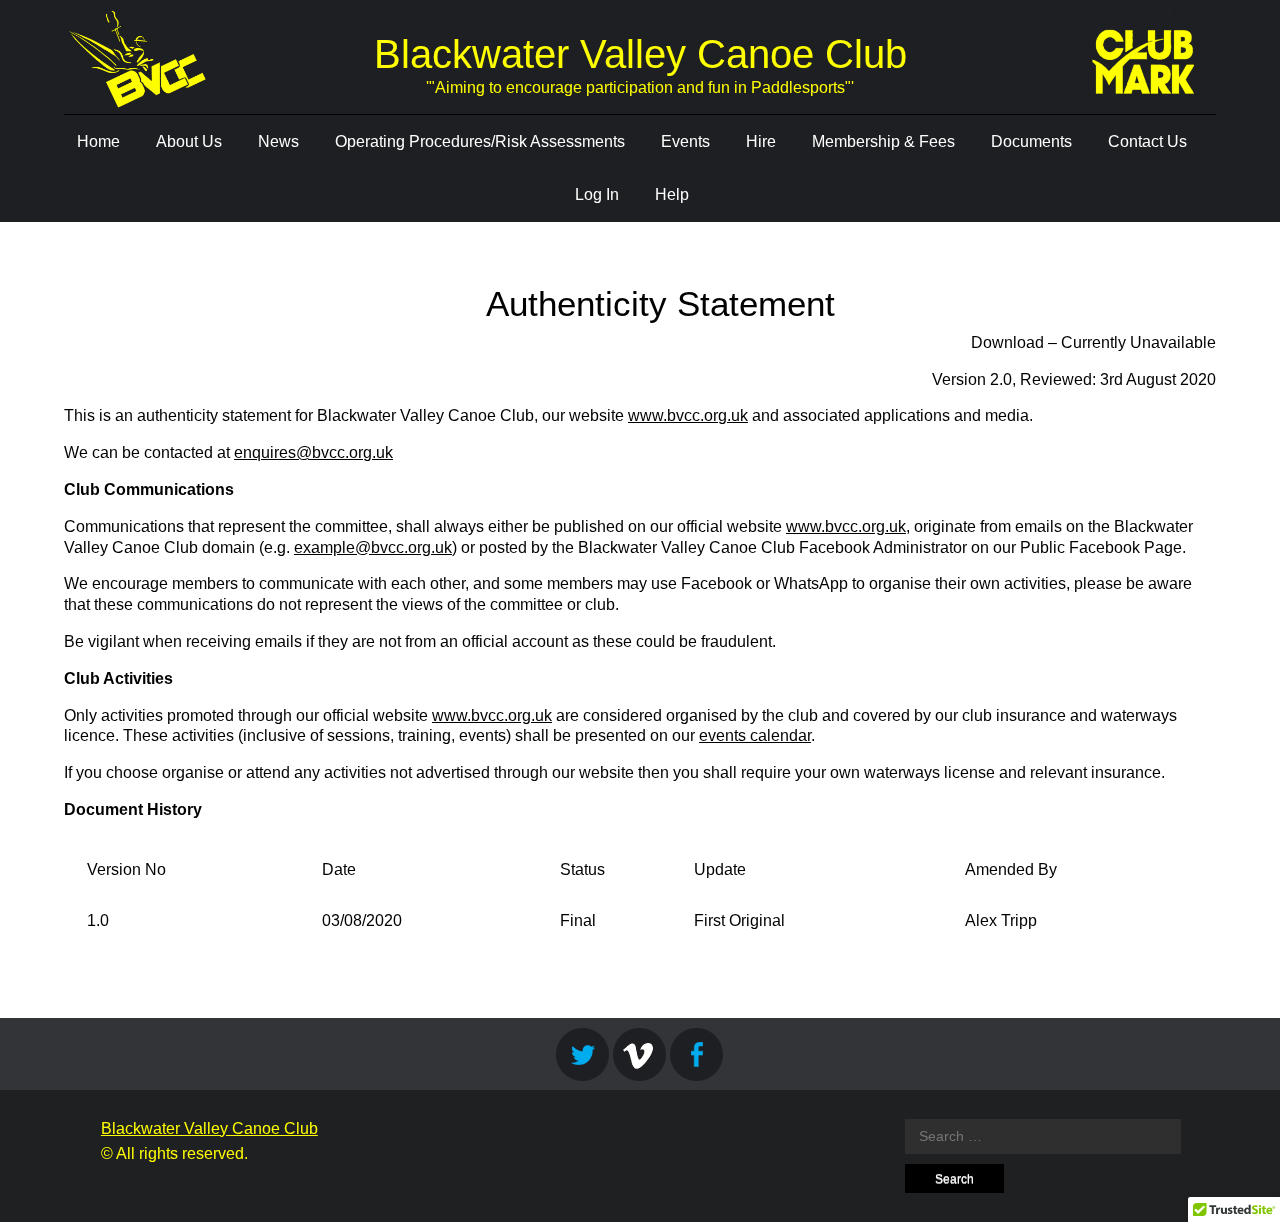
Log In (597, 194)
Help (672, 194)
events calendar (755, 735)
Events (685, 141)
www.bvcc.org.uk (688, 415)
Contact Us (1147, 141)
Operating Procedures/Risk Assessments (480, 141)
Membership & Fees (883, 141)
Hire (761, 141)
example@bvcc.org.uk (373, 547)
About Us (189, 141)
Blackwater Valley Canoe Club (640, 54)
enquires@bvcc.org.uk (313, 452)
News (278, 141)
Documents (1031, 141)
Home (98, 141)
